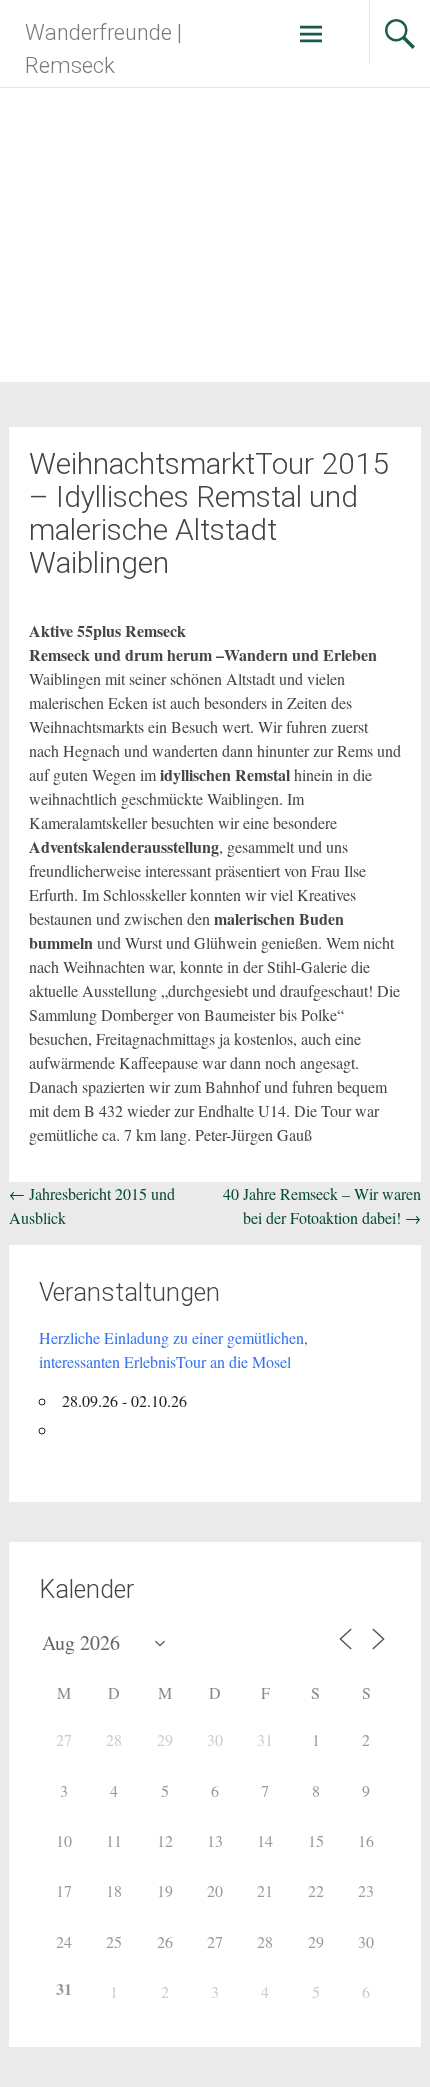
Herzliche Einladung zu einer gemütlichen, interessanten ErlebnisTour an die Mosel (173, 1349)
